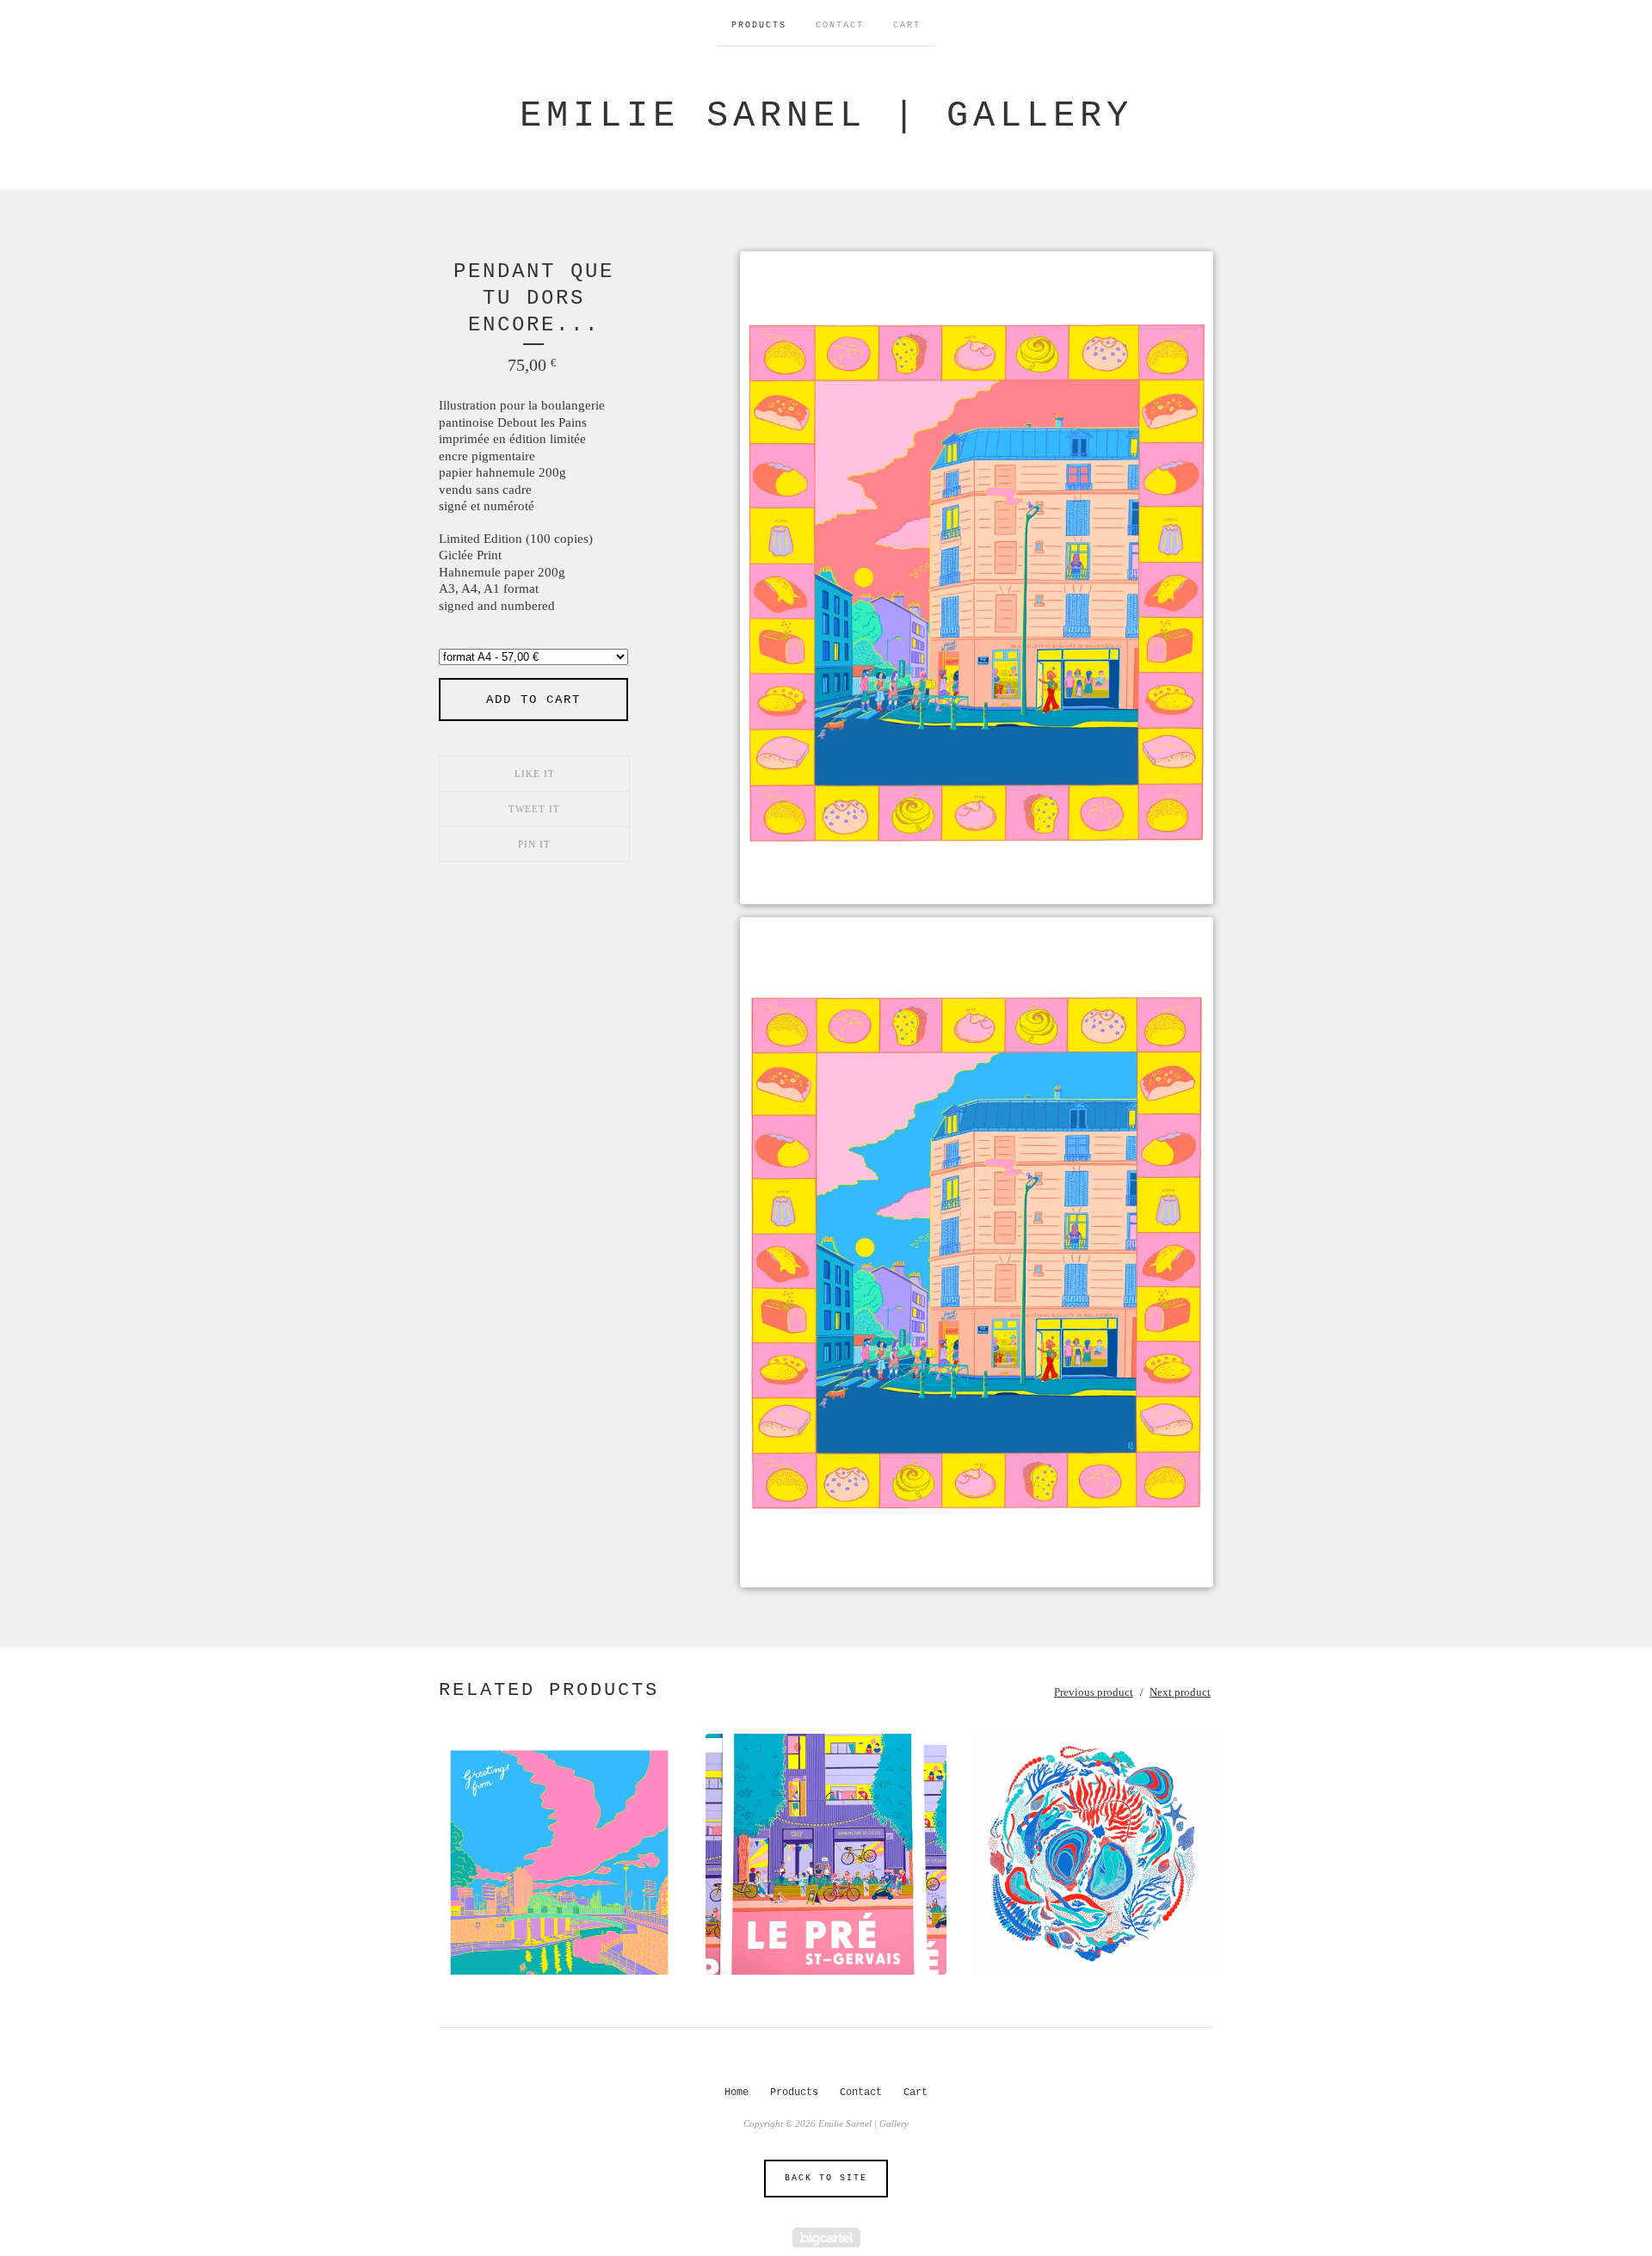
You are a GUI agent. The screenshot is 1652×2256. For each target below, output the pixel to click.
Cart (907, 25)
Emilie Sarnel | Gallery (826, 116)
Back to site (826, 2178)
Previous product (1094, 1692)
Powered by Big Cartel (826, 2238)
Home (737, 2093)
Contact (840, 25)
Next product (1180, 1692)
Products (759, 25)
